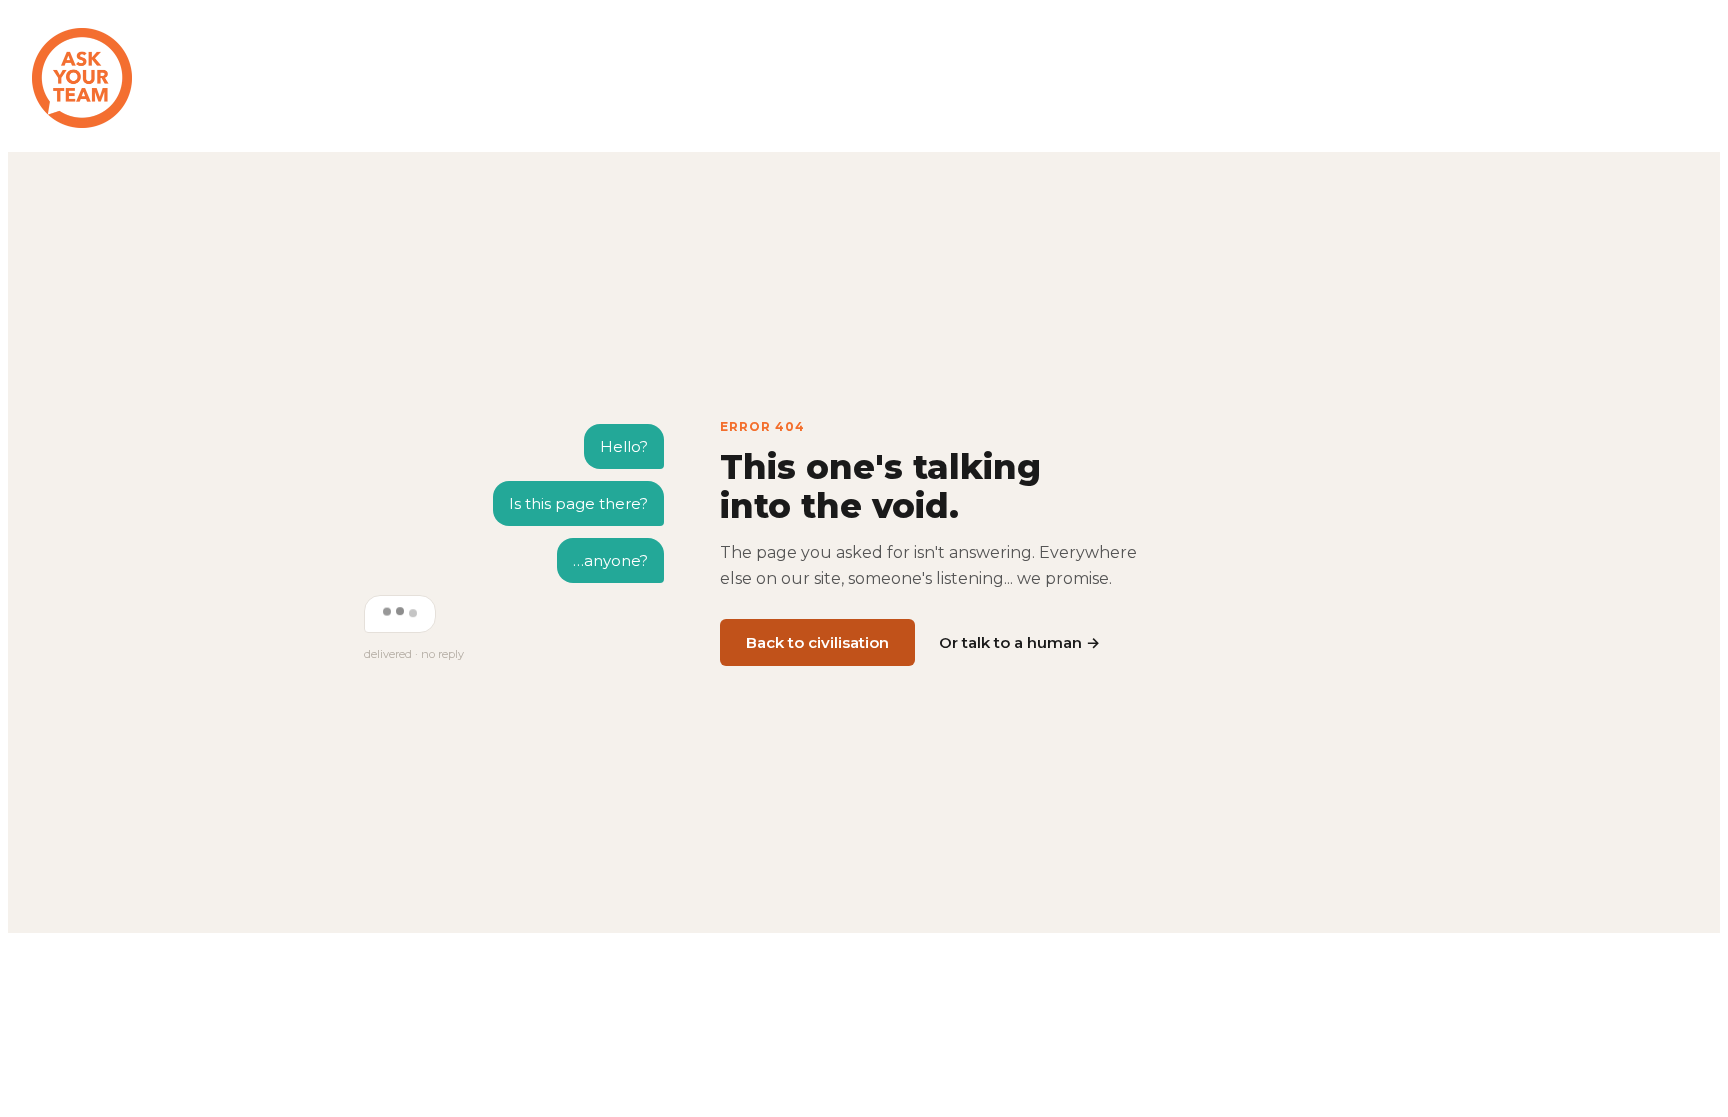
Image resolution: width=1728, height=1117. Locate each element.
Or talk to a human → (1019, 642)
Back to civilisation (817, 642)
